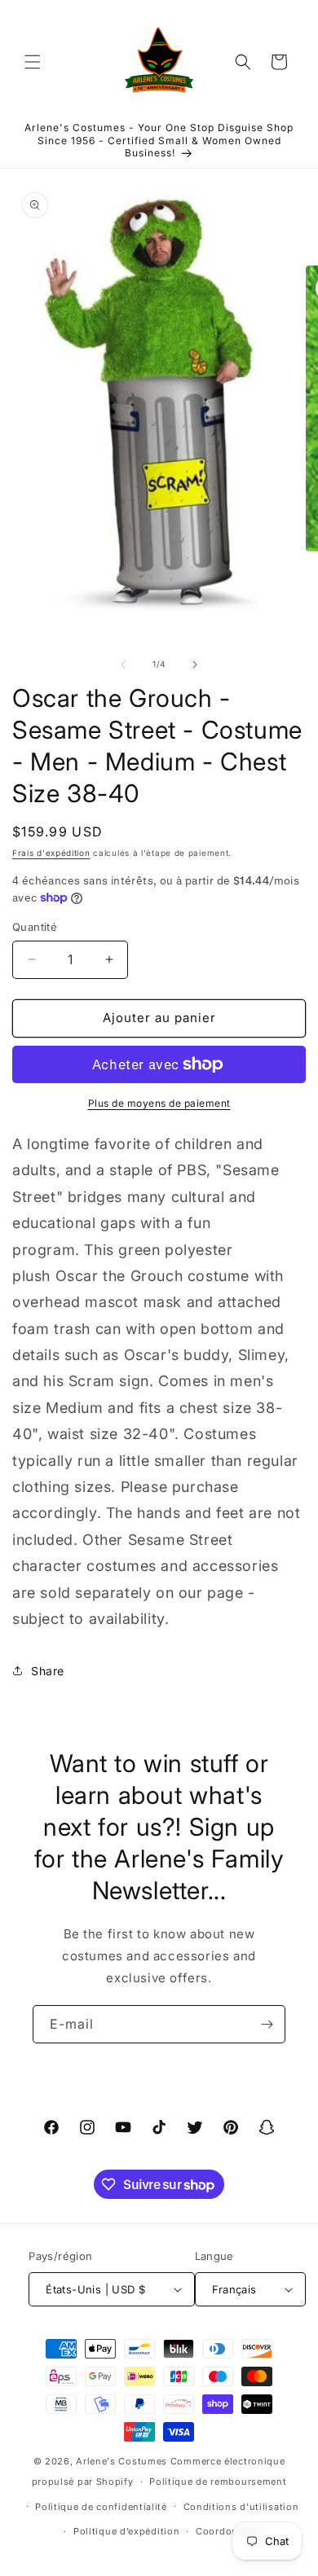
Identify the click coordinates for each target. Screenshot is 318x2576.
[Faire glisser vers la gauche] (123, 665)
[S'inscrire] (267, 2024)
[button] (33, 62)
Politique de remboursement (218, 2482)
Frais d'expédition (51, 853)
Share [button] (48, 1671)
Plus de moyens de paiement (159, 1103)
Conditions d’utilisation (241, 2507)
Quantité (35, 927)
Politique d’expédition (126, 2531)
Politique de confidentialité (101, 2507)
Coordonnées (228, 2531)
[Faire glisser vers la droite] (195, 665)
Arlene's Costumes (121, 2461)
